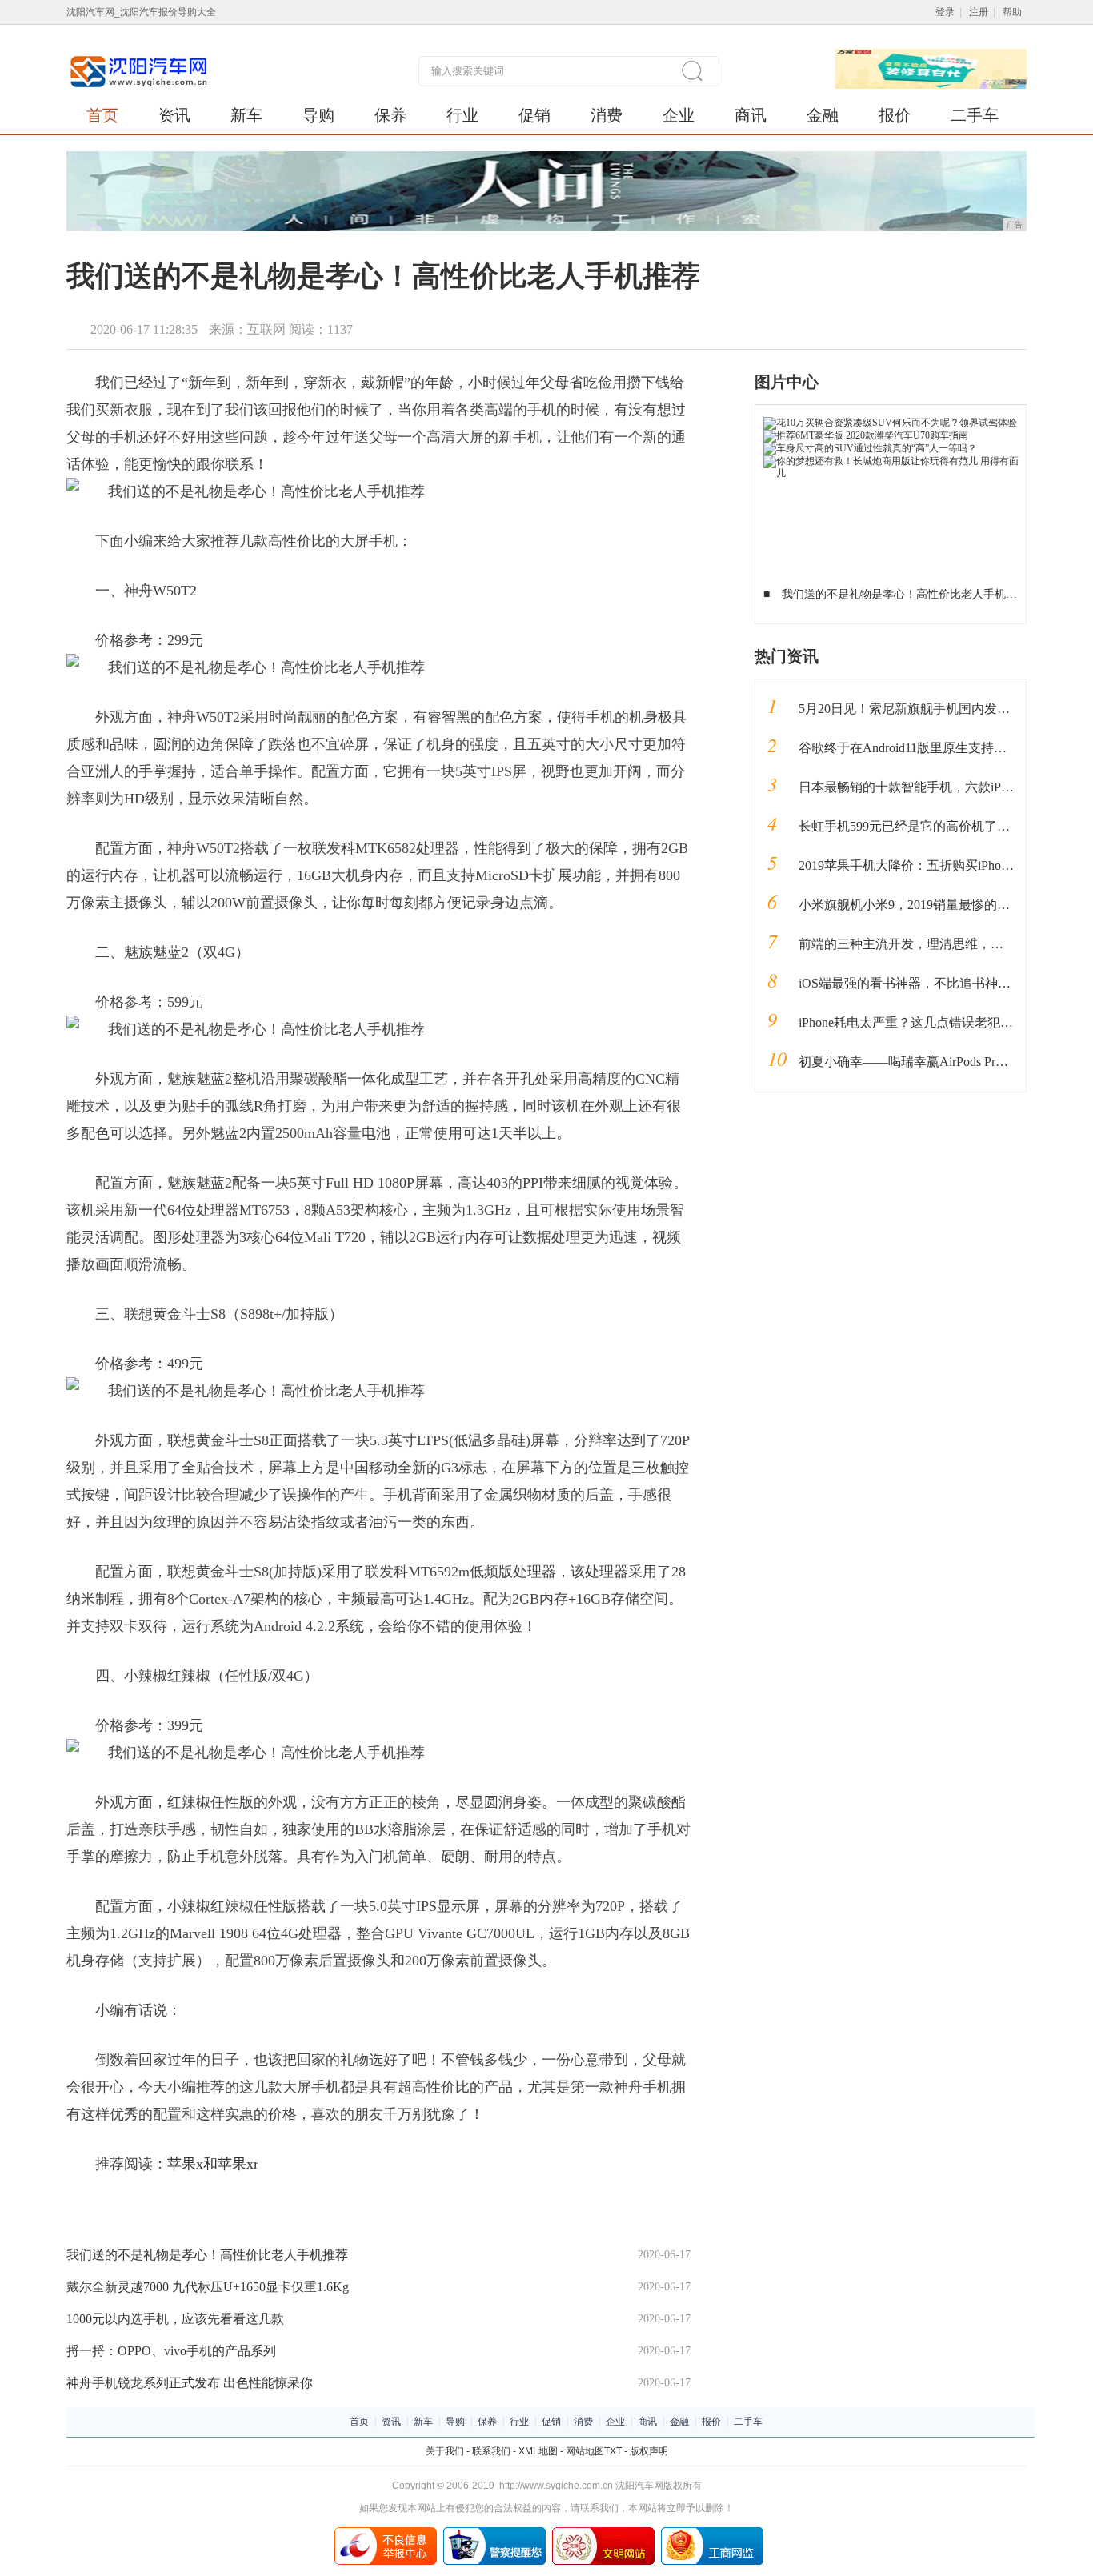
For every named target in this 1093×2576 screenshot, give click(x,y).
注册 (979, 12)
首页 (102, 115)
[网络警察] (494, 2533)
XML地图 (538, 2451)
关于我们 (445, 2451)
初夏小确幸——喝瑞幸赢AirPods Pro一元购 (919, 1062)
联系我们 (491, 2451)
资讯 (174, 115)
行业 (462, 115)
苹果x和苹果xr (213, 2164)
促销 (534, 115)
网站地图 (585, 2451)
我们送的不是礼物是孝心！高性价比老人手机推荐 (207, 2255)
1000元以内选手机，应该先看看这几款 (175, 2319)
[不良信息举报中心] (386, 2533)
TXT (613, 2451)
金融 (823, 115)
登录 (945, 12)
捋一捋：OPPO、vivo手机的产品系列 (171, 2351)
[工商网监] (712, 2533)
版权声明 (649, 2451)
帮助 (1012, 12)
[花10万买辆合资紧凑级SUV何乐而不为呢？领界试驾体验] (890, 423)
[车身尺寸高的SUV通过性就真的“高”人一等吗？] (870, 448)
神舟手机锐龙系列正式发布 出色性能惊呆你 (190, 2383)
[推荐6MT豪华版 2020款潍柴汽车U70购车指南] (866, 435)
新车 (246, 115)
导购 (318, 115)
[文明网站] (603, 2533)
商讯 (751, 115)
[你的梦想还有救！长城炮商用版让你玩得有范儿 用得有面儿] (891, 461)
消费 (607, 115)
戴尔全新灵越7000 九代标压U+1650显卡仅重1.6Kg (208, 2287)
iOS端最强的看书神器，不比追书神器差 (911, 983)
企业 (679, 115)
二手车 (975, 115)
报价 (895, 115)
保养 (390, 115)
